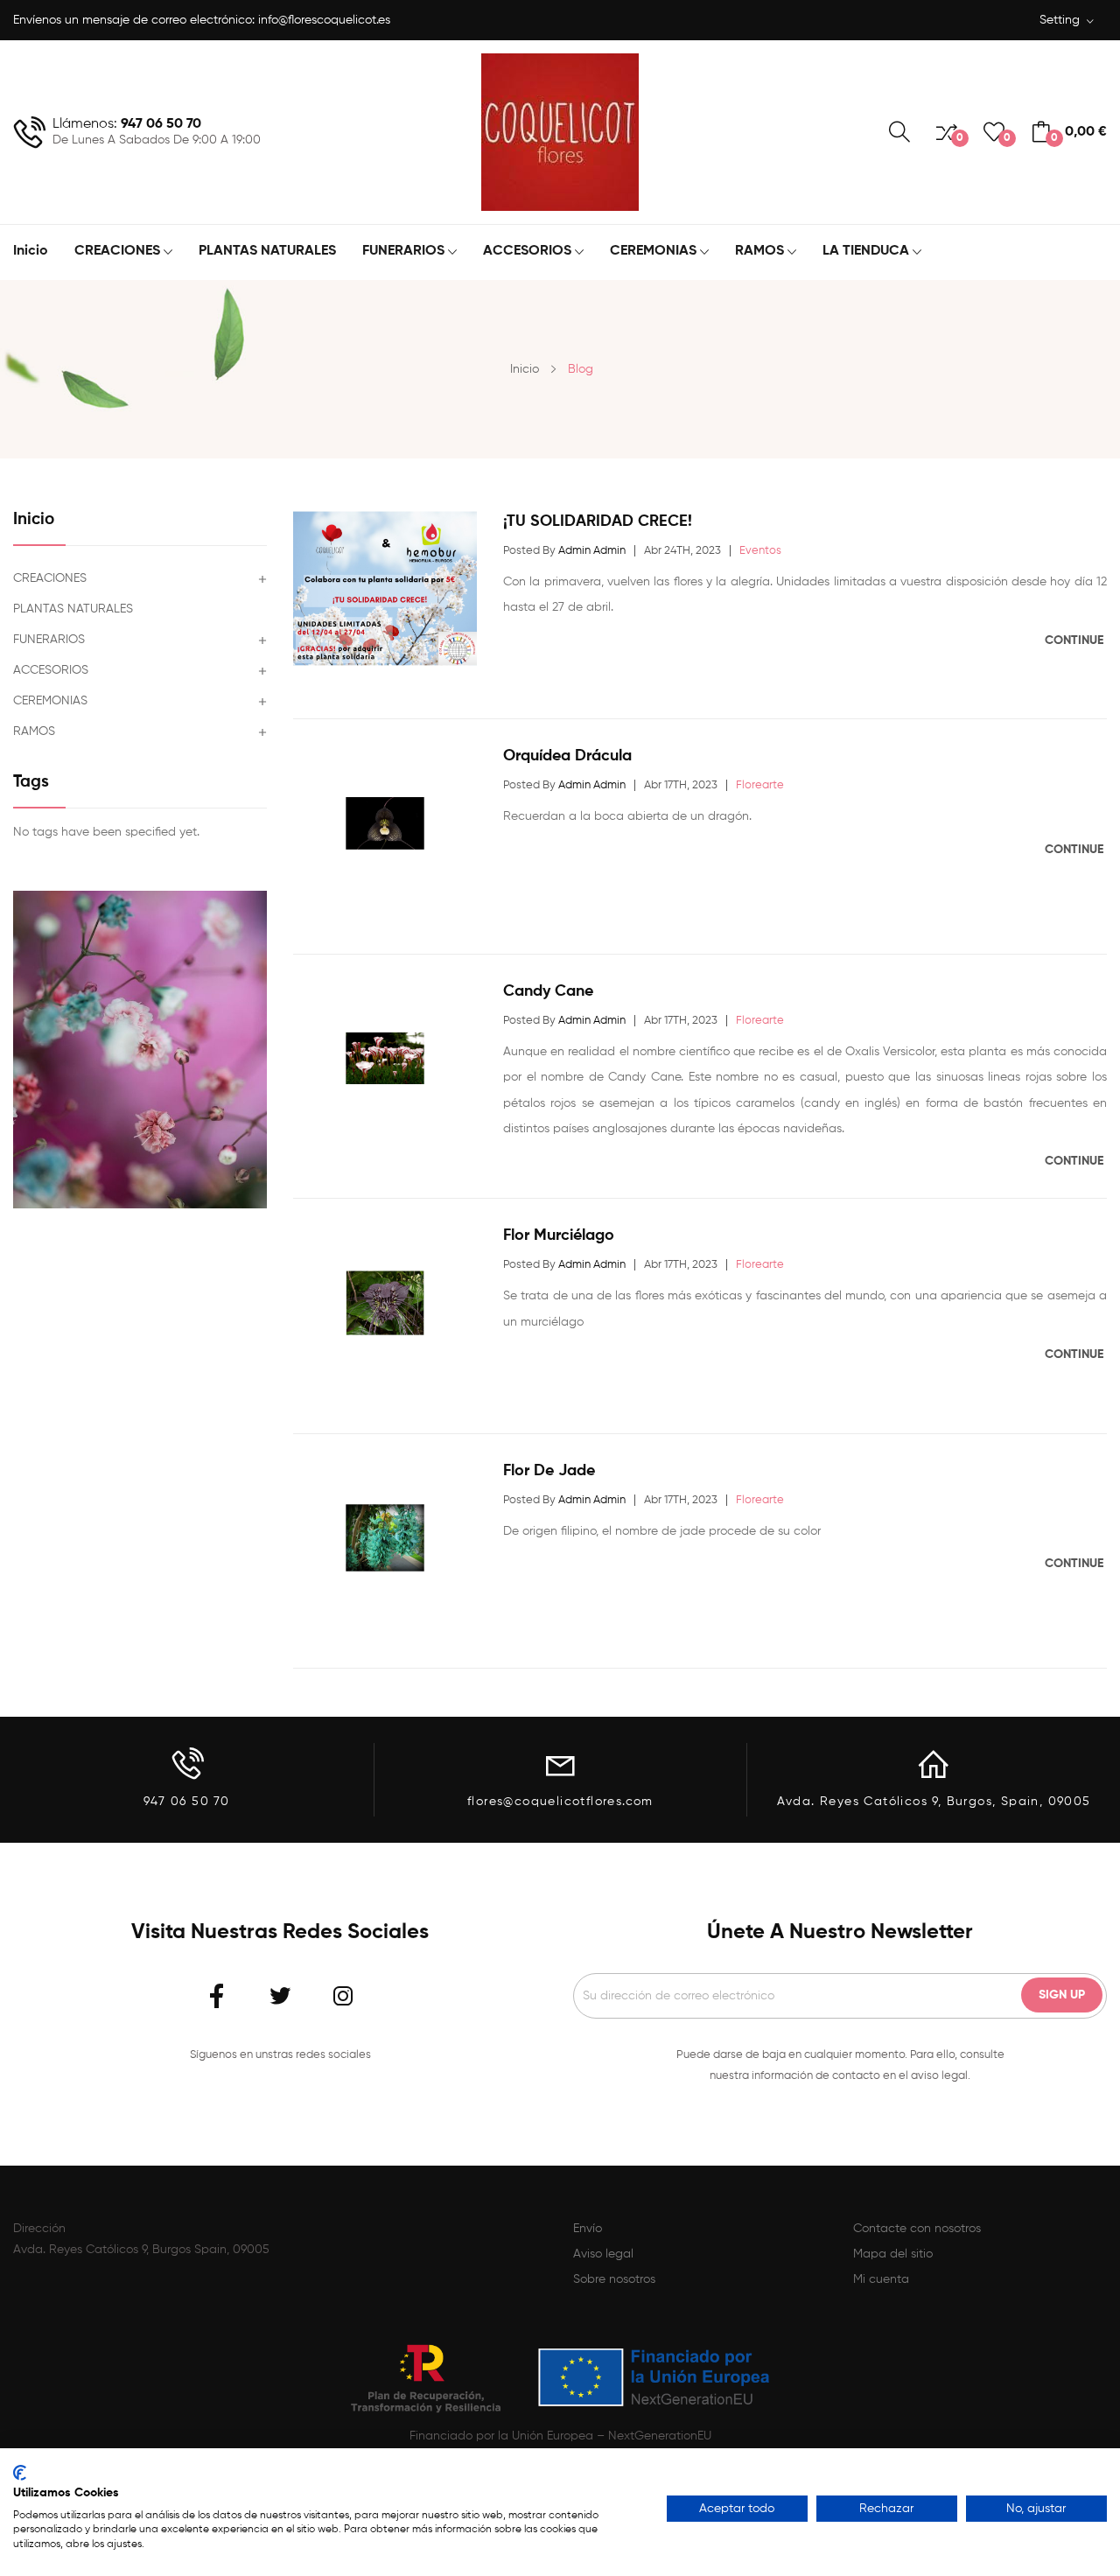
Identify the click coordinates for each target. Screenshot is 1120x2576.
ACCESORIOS (51, 670)
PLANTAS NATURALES (73, 609)
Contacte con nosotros (917, 2229)
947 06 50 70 (161, 124)
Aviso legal (603, 2254)
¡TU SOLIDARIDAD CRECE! (598, 521)
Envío (588, 2229)
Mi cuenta (881, 2279)
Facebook (217, 1996)
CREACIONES (50, 578)
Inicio (34, 519)
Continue (1076, 640)
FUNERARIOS (49, 640)
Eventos (760, 551)
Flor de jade (549, 1471)
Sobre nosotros (614, 2279)
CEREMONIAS (50, 701)
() (1004, 138)
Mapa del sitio (893, 2254)
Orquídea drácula (567, 756)
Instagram (343, 1996)
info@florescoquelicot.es (324, 20)
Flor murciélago (559, 1235)
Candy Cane (548, 991)
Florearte (760, 785)
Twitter (280, 1996)
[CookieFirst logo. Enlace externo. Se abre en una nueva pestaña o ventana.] (20, 2473)
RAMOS (34, 731)
